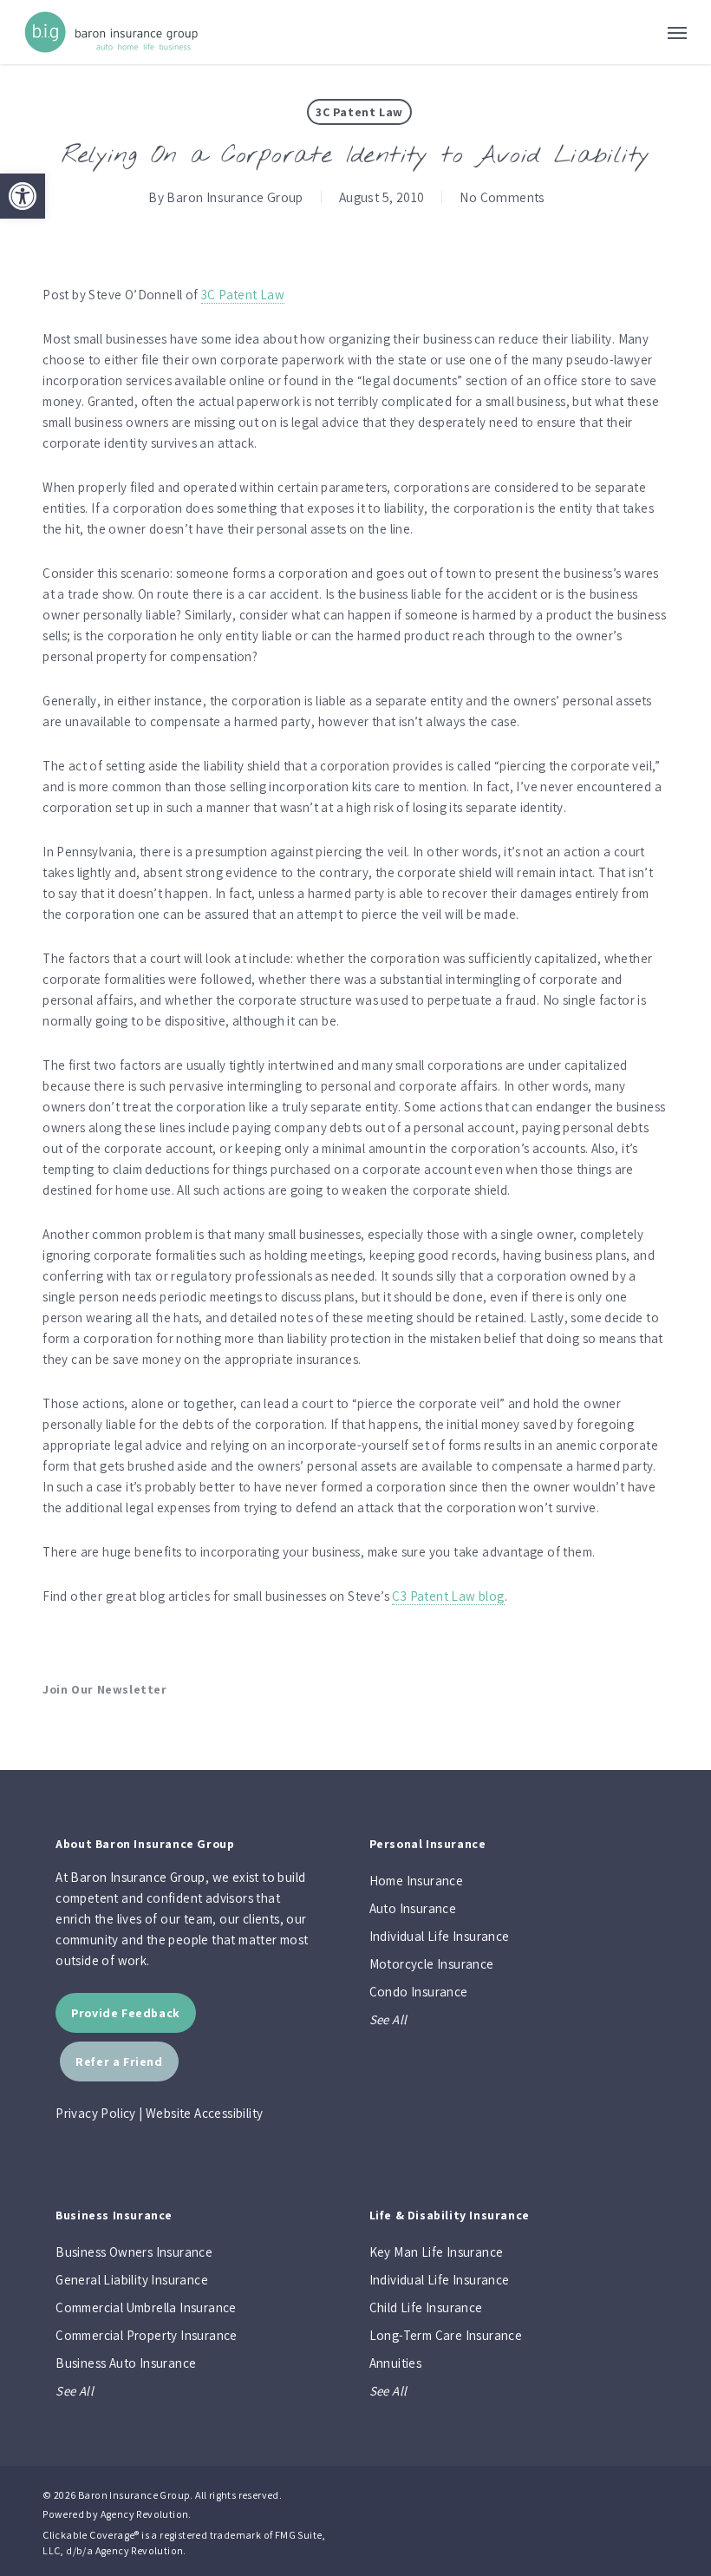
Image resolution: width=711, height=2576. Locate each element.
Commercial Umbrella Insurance (146, 2307)
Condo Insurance (419, 1992)
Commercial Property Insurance (147, 2335)
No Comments (502, 197)
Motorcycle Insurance (432, 1964)
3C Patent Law (359, 112)
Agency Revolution (145, 2514)
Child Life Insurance (426, 2307)
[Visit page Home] (111, 32)
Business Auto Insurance (126, 2363)
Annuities (396, 2363)
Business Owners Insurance (134, 2252)
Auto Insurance (413, 1908)
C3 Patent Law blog (448, 1596)
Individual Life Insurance (440, 1936)
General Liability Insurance (132, 2280)
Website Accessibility (204, 2113)
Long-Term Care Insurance (446, 2335)
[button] (23, 196)
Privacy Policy (96, 2113)
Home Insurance (417, 1881)
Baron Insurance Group (235, 197)
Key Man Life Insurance (437, 2252)
